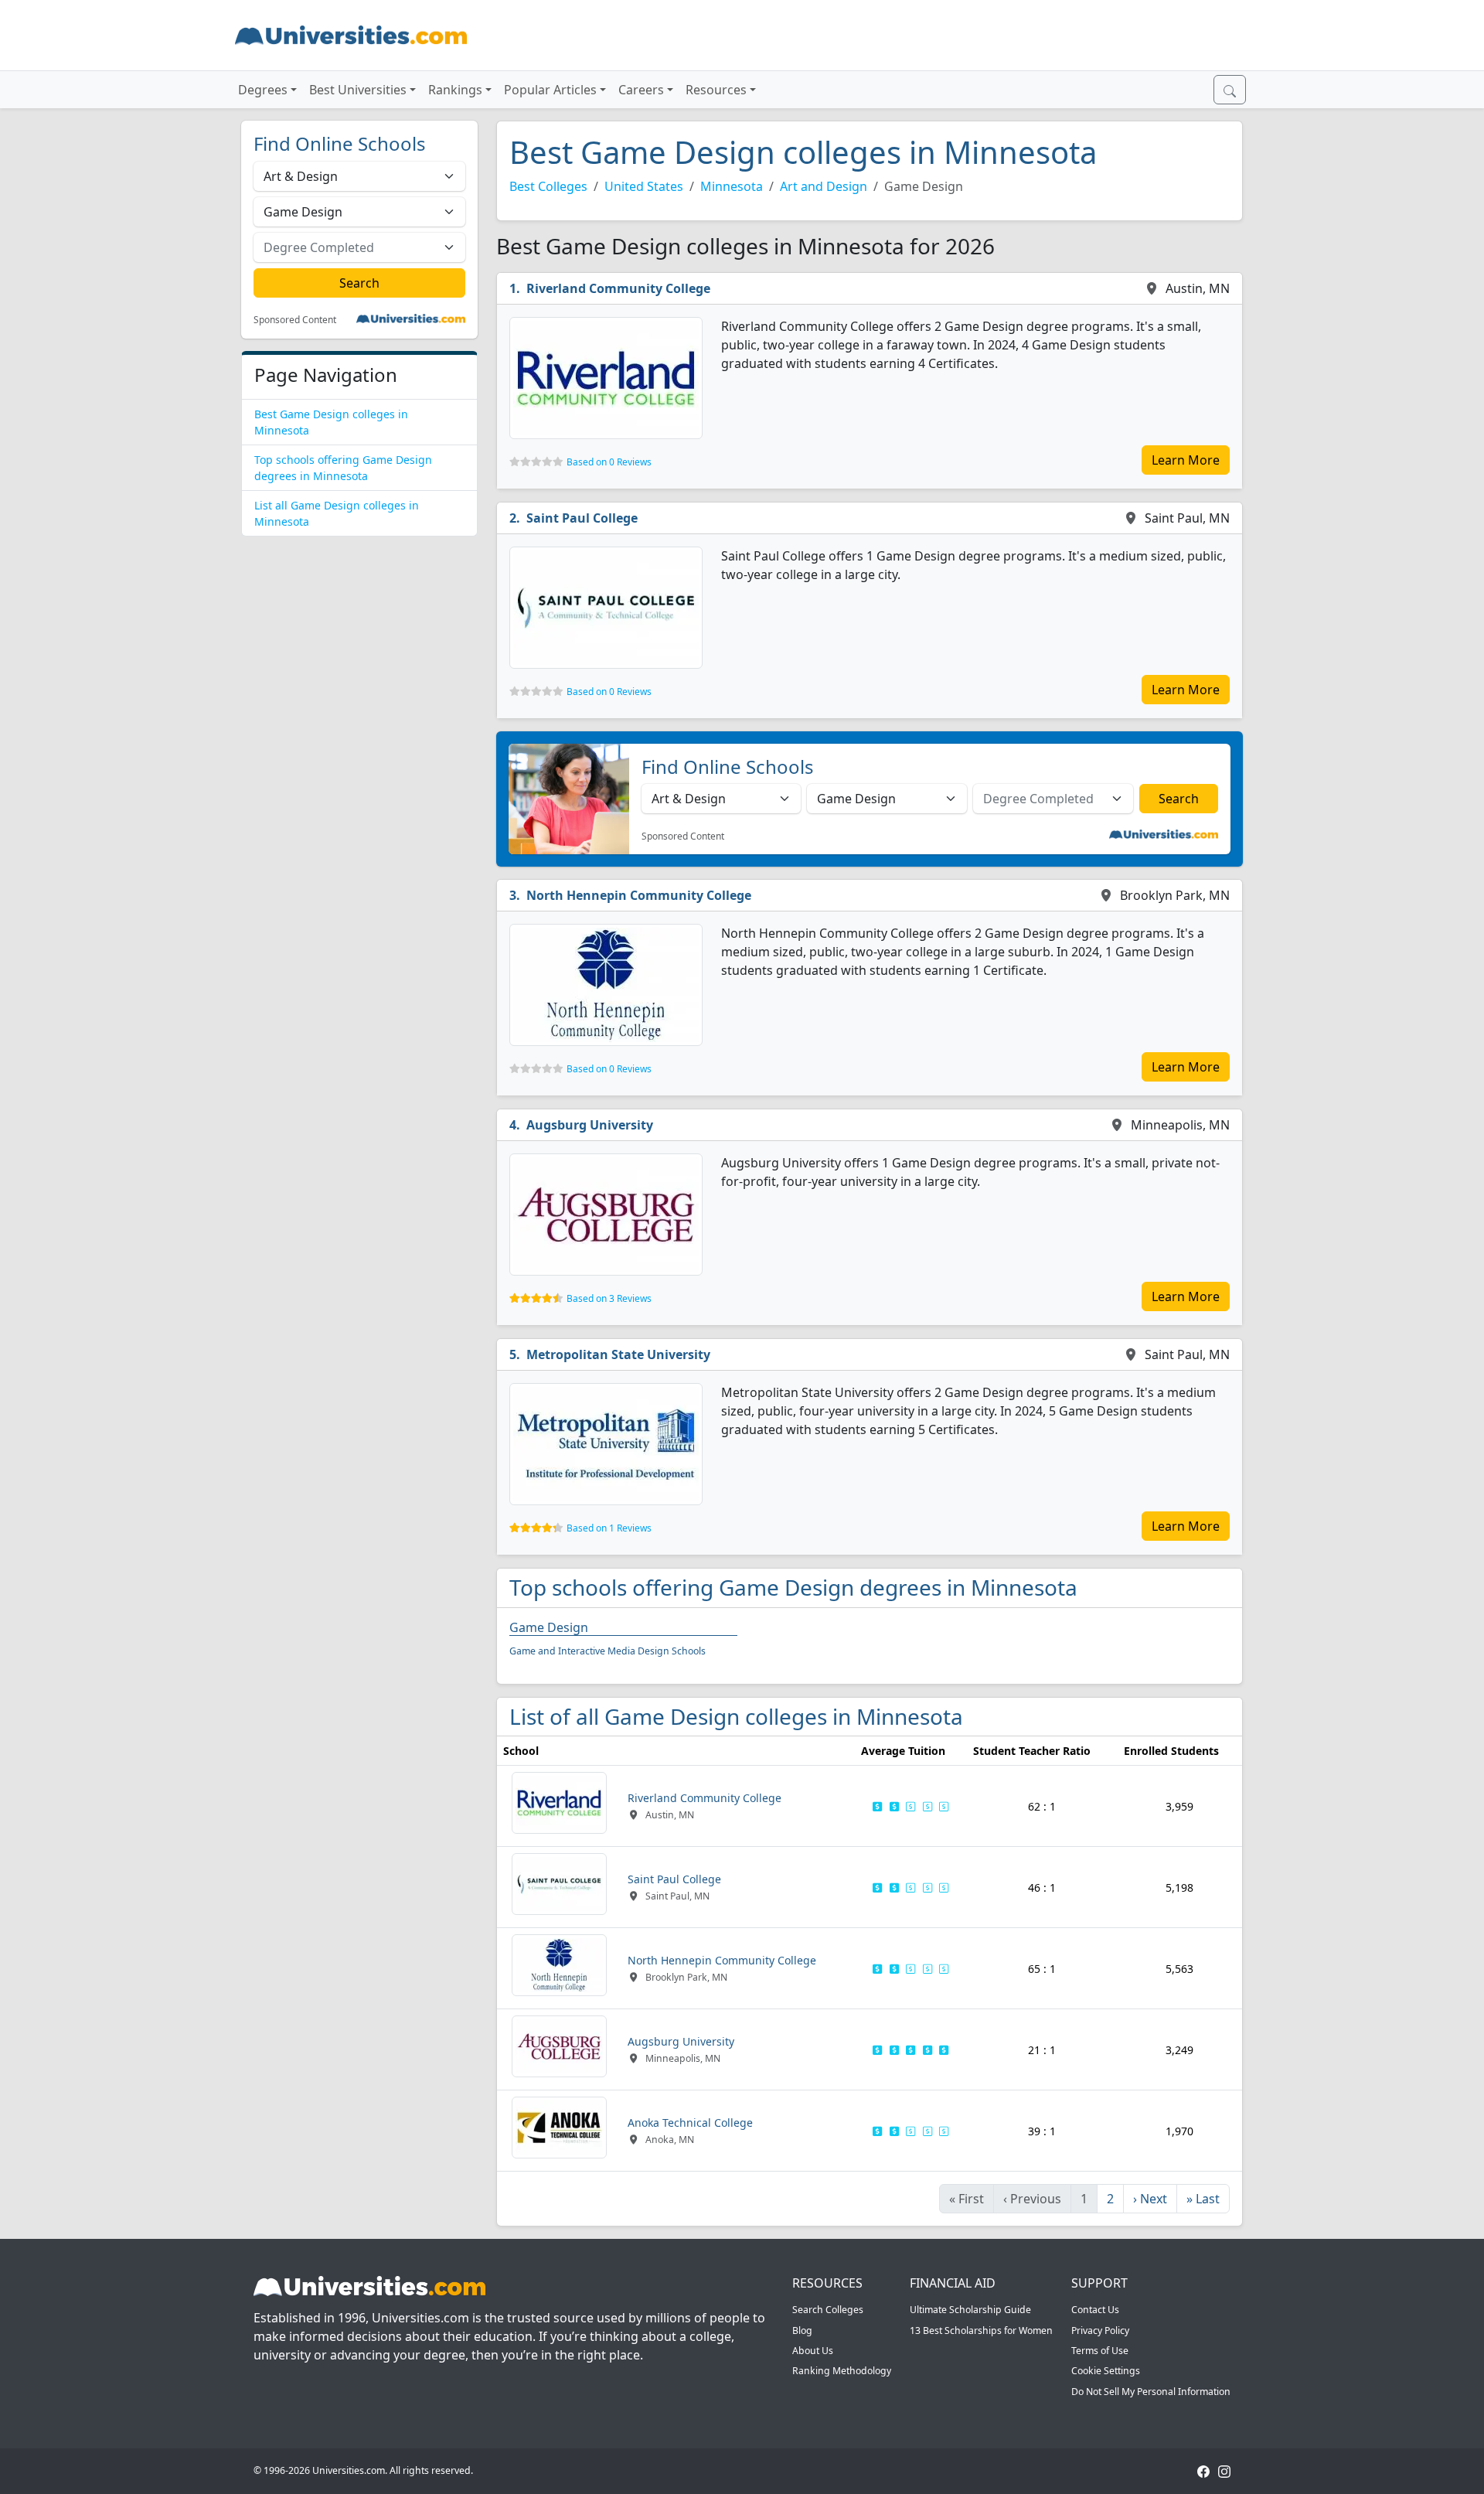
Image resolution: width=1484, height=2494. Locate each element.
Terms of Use (1100, 2351)
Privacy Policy (1100, 2330)
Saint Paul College (582, 518)
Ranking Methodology (842, 2371)
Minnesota (732, 186)
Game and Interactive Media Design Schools (608, 1651)
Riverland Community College (618, 288)
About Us (813, 2351)
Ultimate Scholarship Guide (970, 2310)
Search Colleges (828, 2310)
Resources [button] (716, 90)
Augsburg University (590, 1125)
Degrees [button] (263, 90)
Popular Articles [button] (550, 90)
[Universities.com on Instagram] (1224, 2470)
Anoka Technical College (690, 2123)
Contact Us (1095, 2310)
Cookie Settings (1106, 2371)
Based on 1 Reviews (609, 1528)
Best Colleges (548, 186)
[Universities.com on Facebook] (1203, 2470)
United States (644, 186)
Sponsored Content (295, 320)
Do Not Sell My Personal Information (1151, 2392)
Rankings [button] (455, 90)
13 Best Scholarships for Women (981, 2330)
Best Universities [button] (358, 90)
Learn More (1186, 460)
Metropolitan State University (618, 1354)
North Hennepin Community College (639, 895)
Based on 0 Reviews (609, 462)
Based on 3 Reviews (609, 1298)
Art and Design (824, 186)
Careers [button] (641, 90)
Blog (802, 2330)
